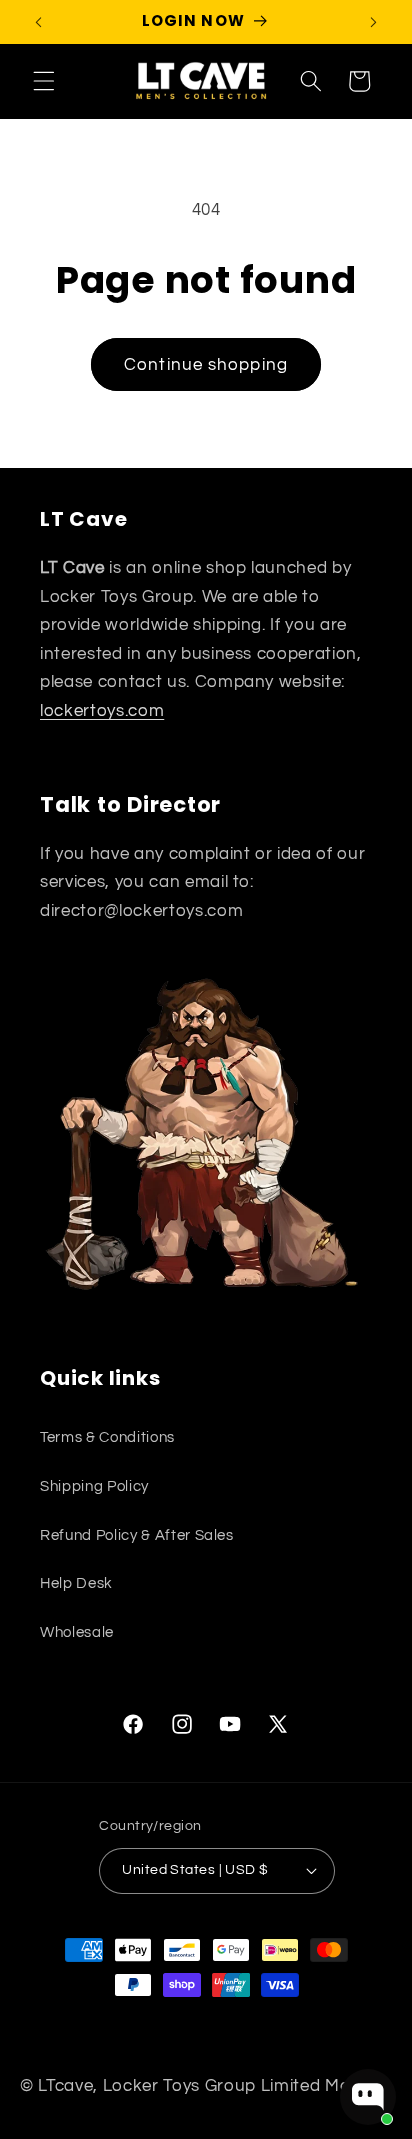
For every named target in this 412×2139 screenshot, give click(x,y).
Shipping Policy (94, 1486)
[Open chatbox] (368, 2097)
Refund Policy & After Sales (137, 1535)
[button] (44, 81)
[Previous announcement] (39, 22)
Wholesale (77, 1632)
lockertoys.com (102, 710)
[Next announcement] (374, 22)
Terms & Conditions (107, 1437)
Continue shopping (206, 364)
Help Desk (76, 1583)
